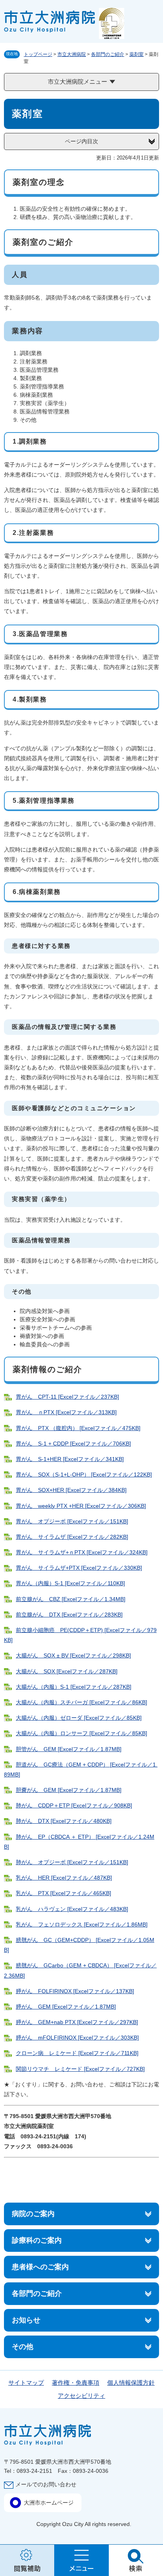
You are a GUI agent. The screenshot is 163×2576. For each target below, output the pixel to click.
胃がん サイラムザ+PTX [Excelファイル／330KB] (79, 1568)
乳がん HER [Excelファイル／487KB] (64, 1878)
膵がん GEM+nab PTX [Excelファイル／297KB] (77, 2022)
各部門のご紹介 (108, 54)
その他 (23, 2347)
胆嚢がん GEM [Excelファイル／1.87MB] (69, 1790)
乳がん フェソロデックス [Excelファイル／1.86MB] (82, 1924)
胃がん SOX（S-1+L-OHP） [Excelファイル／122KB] (84, 1474)
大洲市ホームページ (49, 2503)
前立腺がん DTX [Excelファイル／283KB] (69, 1615)
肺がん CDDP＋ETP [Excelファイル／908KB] (74, 1805)
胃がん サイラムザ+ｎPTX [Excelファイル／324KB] (82, 1552)
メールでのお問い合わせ (46, 2484)
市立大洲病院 (72, 54)
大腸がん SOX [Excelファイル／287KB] (67, 1671)
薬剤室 (136, 54)
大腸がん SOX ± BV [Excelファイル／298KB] (73, 1655)
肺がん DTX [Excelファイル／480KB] (64, 1821)
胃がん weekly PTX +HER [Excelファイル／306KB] (81, 1506)
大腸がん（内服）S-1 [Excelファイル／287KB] (74, 1687)
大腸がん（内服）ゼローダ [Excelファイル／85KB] (79, 1718)
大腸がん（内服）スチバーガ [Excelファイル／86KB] (81, 1702)
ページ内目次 (81, 141)
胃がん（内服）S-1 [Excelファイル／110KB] (70, 1583)
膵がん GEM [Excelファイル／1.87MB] (66, 2007)
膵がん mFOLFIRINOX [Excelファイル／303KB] (77, 2038)
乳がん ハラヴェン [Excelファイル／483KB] (72, 1909)
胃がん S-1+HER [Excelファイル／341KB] (70, 1459)
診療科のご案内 (37, 2240)
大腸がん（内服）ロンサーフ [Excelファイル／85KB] (81, 1733)
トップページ (38, 54)
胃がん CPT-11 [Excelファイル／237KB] (67, 1397)
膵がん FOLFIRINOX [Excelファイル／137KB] (75, 1991)
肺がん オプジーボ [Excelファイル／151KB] (72, 1862)
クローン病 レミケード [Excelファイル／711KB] (77, 2053)
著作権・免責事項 (76, 2383)
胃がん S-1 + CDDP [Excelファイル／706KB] (73, 1444)
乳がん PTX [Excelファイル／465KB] (63, 1893)
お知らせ (26, 2320)
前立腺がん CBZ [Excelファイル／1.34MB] (71, 1599)
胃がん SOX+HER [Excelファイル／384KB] (71, 1490)
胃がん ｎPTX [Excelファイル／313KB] (66, 1412)
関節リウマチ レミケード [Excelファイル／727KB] (80, 2069)
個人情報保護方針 (131, 2383)
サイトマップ (26, 2383)
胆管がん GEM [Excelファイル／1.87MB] (69, 1749)
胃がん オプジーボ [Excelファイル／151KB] (72, 1521)
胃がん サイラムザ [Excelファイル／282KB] (72, 1537)
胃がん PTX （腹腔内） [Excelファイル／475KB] (78, 1428)
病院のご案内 (33, 2214)
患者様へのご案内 (40, 2267)
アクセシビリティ (81, 2396)
